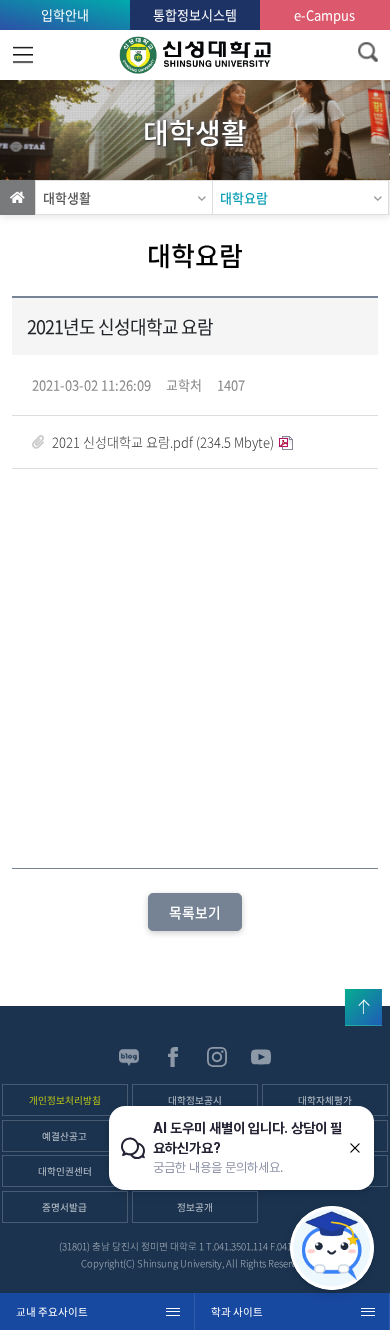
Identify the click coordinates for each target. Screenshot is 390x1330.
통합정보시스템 (195, 14)
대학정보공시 (195, 1100)
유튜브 (261, 1057)
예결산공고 (64, 1136)
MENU (22, 55)
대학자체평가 (325, 1100)
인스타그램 (217, 1057)
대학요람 (244, 197)
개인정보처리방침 (65, 1100)
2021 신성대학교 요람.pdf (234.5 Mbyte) (163, 441)
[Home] (17, 197)
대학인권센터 (65, 1171)
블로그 (129, 1057)
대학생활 (67, 197)
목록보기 (195, 912)
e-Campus (324, 14)
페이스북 (173, 1057)
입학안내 (65, 14)
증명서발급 (64, 1207)
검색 (367, 52)
